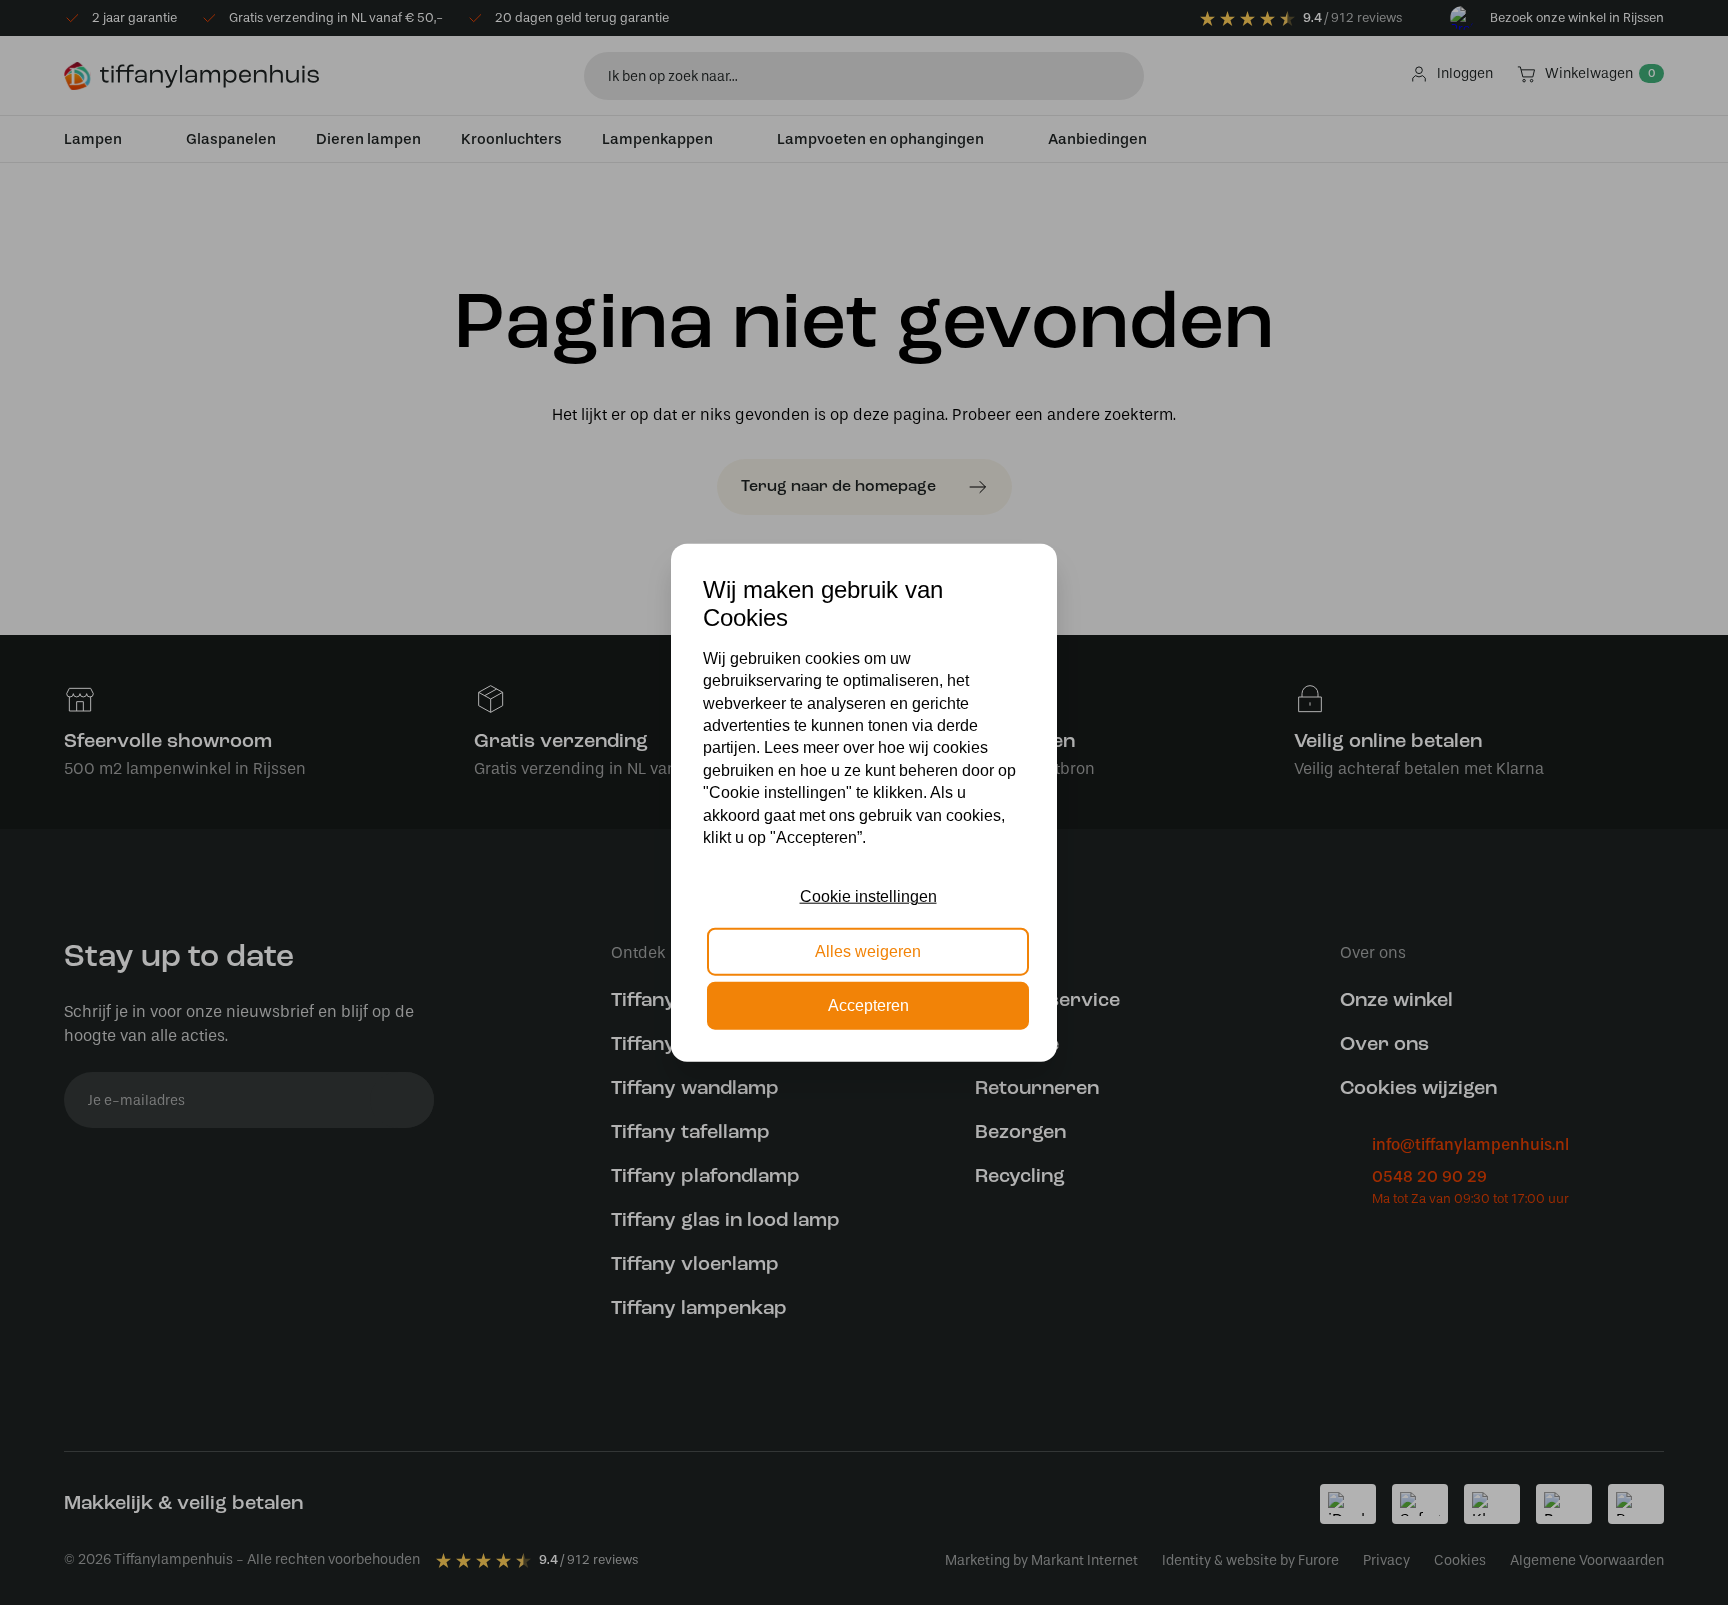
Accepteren (868, 1005)
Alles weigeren (868, 950)
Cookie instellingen (868, 896)
